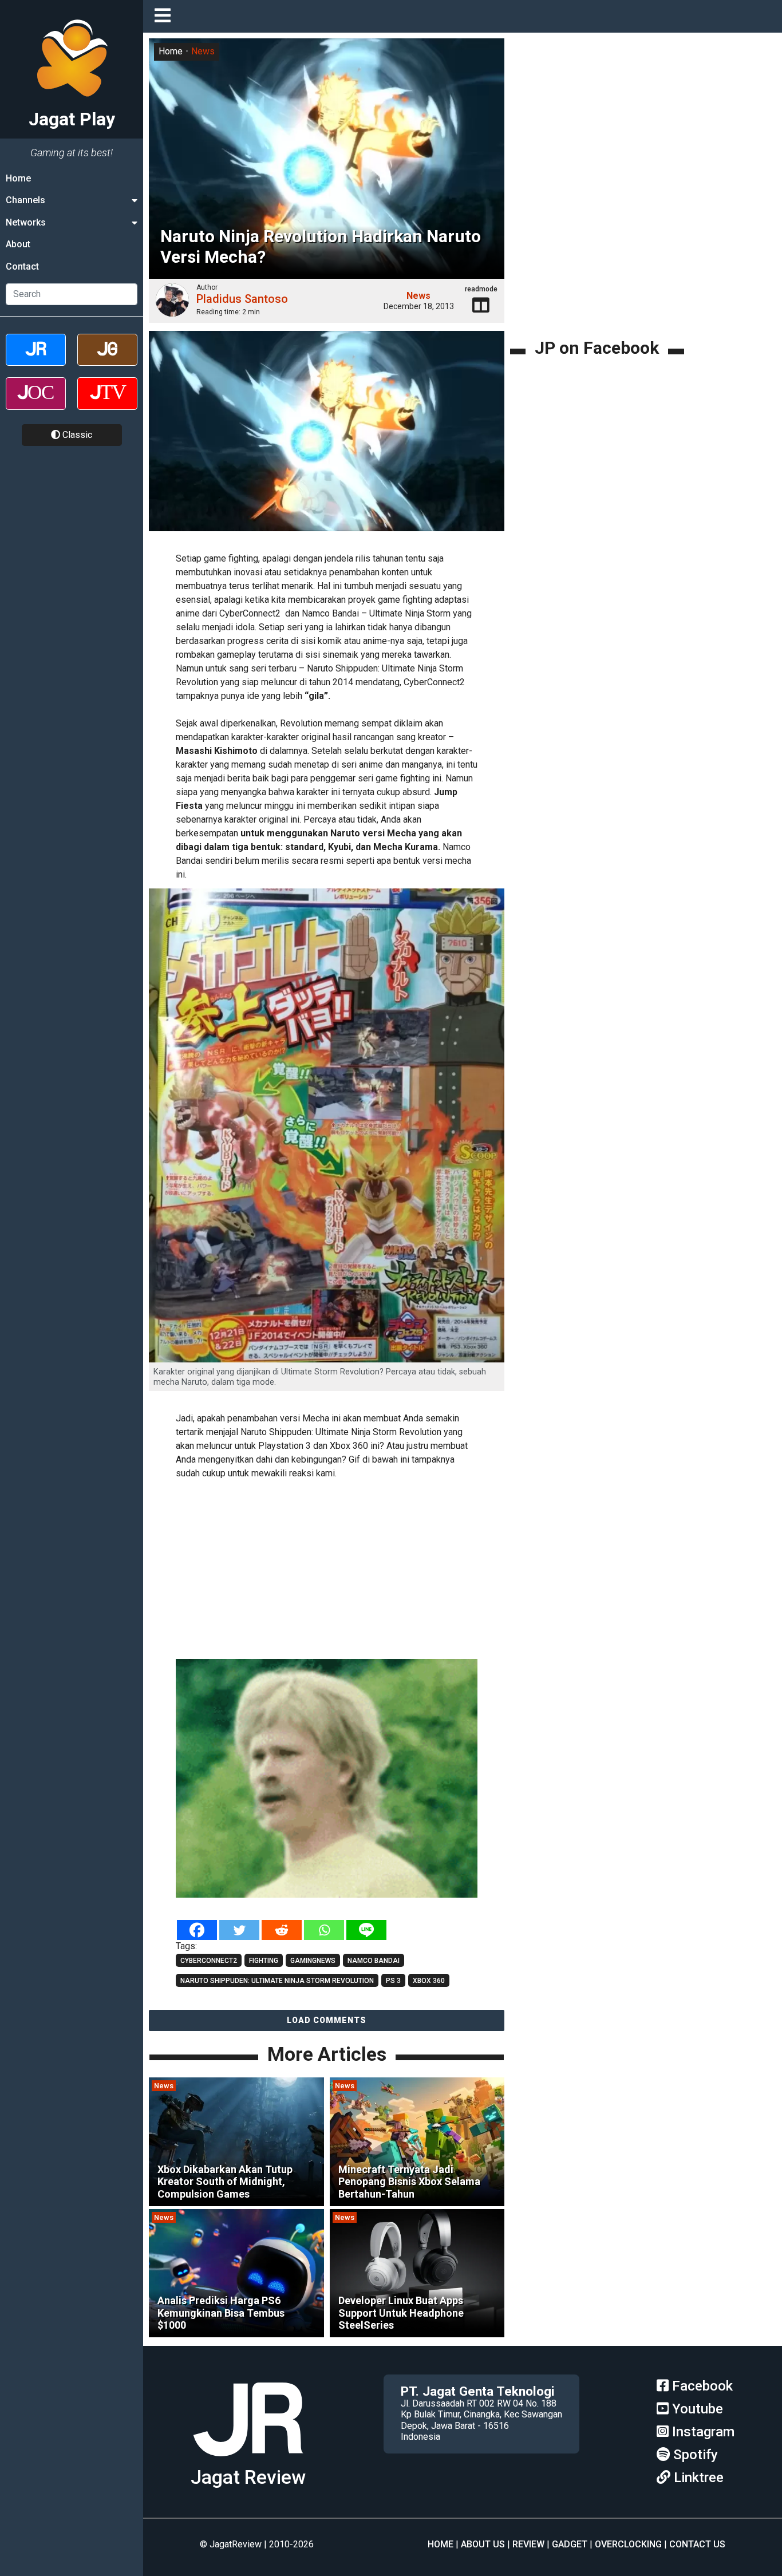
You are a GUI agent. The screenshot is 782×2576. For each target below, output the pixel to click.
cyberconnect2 (209, 1961)
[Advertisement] (343, 1567)
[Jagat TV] (107, 403)
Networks (26, 222)
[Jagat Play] (248, 2461)
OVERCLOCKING (628, 2544)
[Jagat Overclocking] (36, 403)
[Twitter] (239, 1930)
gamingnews (313, 1961)
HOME (441, 2544)
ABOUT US (483, 2544)
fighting (264, 1961)
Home (18, 178)
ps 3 (393, 1981)
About (18, 244)
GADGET (570, 2544)
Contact (22, 266)
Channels (25, 200)
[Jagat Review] (36, 360)
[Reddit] (282, 1930)
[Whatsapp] (324, 1930)
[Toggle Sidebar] (165, 16)
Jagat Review (248, 2477)
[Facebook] (197, 1930)
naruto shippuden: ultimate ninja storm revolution (277, 1981)
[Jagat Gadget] (107, 360)
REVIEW (528, 2544)
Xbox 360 (429, 1981)
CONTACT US (697, 2544)
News (203, 51)
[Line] (366, 1930)
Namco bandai (374, 1961)
